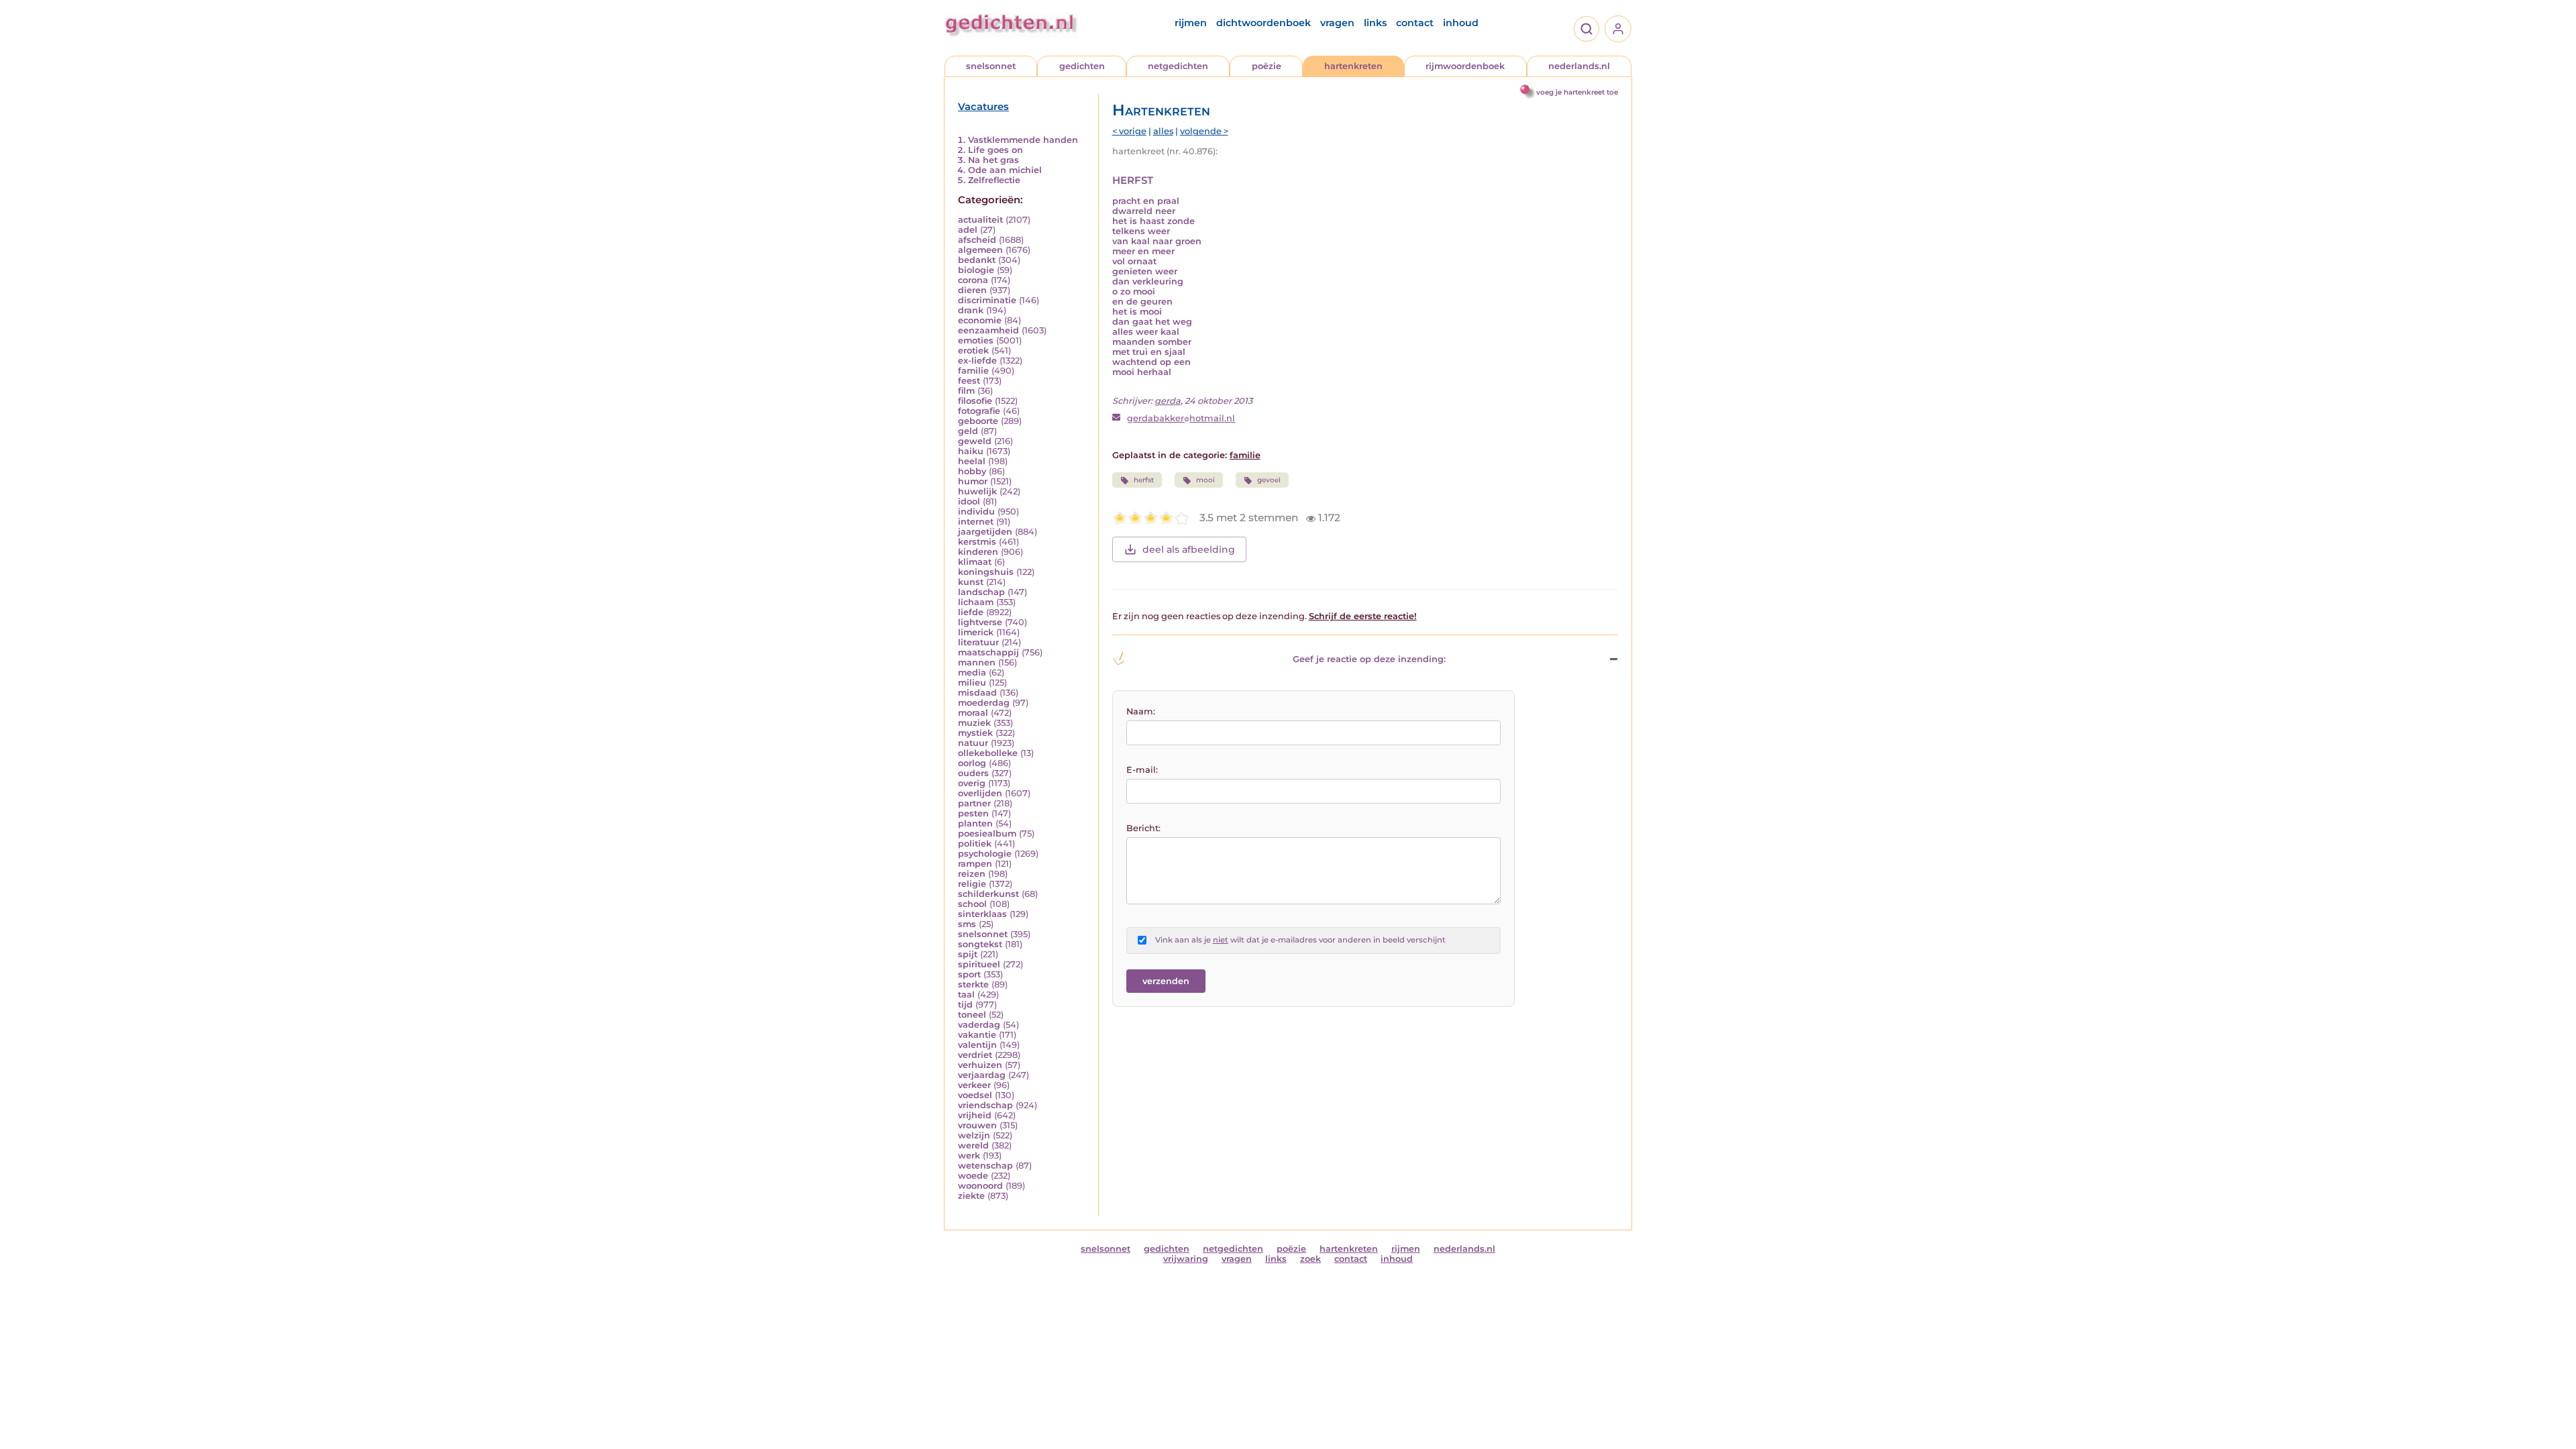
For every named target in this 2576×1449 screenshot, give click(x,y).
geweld (975, 441)
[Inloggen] (1618, 29)
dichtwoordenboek (1264, 23)
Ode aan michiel (1005, 170)
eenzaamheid (988, 330)
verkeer (974, 1085)
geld (968, 431)
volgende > (1204, 131)
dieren (972, 290)
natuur (973, 743)
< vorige (1129, 131)
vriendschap (985, 1105)
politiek (975, 844)
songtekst (980, 944)
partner (974, 803)
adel (968, 230)
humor (973, 481)
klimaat (975, 562)
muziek (974, 723)
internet (976, 522)
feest (969, 381)
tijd (965, 1005)
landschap (981, 592)
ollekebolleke (988, 753)
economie (980, 320)
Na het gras (994, 160)
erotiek (973, 351)
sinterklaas (982, 914)
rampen (975, 864)
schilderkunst (988, 894)
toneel (972, 1015)
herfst (1144, 480)
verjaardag (982, 1075)
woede (973, 1176)
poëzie (1267, 66)
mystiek (975, 733)
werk (969, 1156)
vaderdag (979, 1025)
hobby (972, 471)
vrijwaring (1186, 1259)
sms (967, 924)
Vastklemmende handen (1023, 140)
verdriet (975, 1055)
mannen (977, 662)
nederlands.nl (1579, 66)
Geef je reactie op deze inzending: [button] (1369, 659)
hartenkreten (1353, 66)
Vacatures (983, 107)
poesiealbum (987, 834)
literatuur (978, 642)
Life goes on (996, 150)
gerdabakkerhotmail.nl (1181, 418)
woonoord (980, 1186)
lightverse (980, 622)
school (972, 904)
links (1375, 23)
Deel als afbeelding (1189, 549)
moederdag (984, 703)
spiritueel (979, 964)
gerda (1168, 401)
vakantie (977, 1035)
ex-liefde (977, 361)
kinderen (978, 552)
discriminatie (987, 300)
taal (966, 995)
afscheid (977, 240)
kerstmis (977, 542)
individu (976, 512)
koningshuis (986, 572)
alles (1163, 131)
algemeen (980, 250)
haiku (971, 451)
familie (973, 371)
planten (975, 823)
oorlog (972, 763)
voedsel (975, 1095)
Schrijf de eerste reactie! (1363, 616)
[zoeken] (1587, 29)
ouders (973, 773)
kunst (971, 582)
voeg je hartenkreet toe (1577, 92)
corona (973, 280)
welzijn (974, 1135)
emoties (976, 340)
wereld (973, 1145)
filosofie (975, 401)
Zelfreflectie (994, 180)
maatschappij (988, 652)
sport (969, 974)
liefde (971, 612)
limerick (976, 632)
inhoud (1461, 23)
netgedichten (1178, 66)
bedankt (977, 260)
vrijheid (975, 1115)
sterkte (973, 984)
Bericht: (1143, 828)
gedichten (1082, 66)
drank (971, 310)
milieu (972, 683)
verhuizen (980, 1065)
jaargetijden (985, 532)
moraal (973, 713)
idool (969, 501)
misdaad (977, 693)
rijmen (1191, 23)
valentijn (977, 1045)
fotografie (979, 411)
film (966, 391)
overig (972, 783)
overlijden (980, 793)
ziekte (971, 1196)
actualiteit (980, 220)
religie (972, 884)
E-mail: (1142, 770)
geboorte (978, 421)
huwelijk (977, 491)
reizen (972, 874)
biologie (976, 270)
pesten (973, 813)
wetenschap (985, 1166)
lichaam (976, 602)
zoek (1310, 1259)
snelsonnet (991, 66)
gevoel (1269, 480)
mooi (1205, 480)
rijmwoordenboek (1465, 66)
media (972, 673)
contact (1415, 23)
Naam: (1141, 711)
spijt (968, 954)
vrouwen (977, 1125)
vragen (1337, 23)
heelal (972, 461)
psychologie (985, 854)
